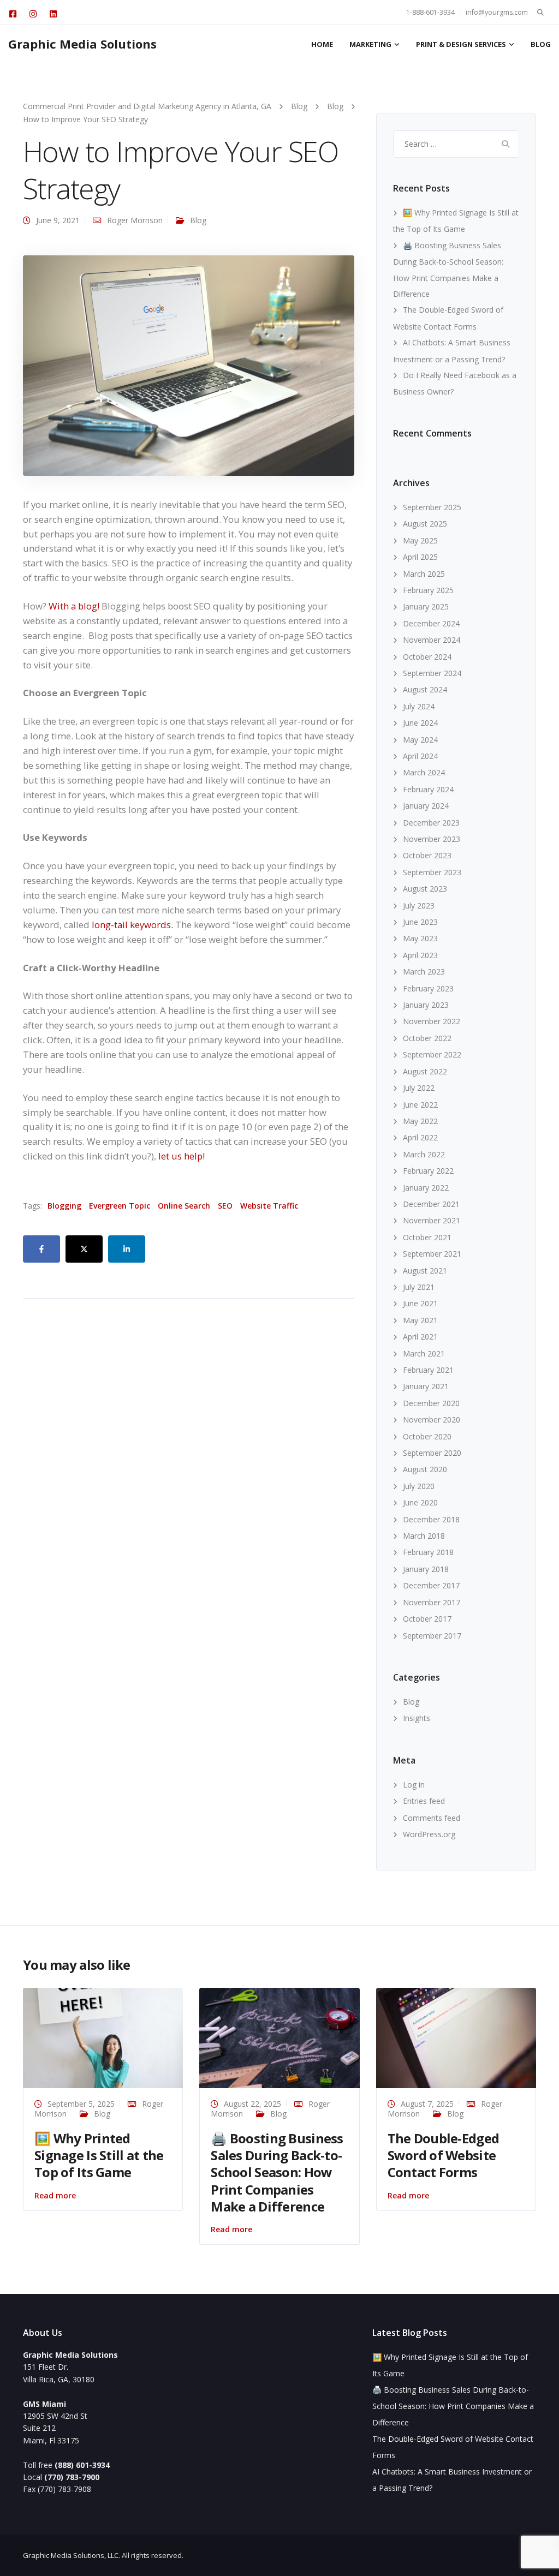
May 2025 (420, 540)
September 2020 (432, 1453)
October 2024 (427, 657)
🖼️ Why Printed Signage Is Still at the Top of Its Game (99, 2155)
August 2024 (425, 689)
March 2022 (424, 1154)
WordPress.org (429, 1834)
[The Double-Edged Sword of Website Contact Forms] (456, 2037)
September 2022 (432, 1054)
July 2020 (419, 1486)
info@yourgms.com (497, 12)
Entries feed (424, 1801)
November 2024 (432, 640)
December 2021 (431, 1204)
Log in (414, 1785)
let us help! (182, 1156)
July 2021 (419, 1287)
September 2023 (432, 872)
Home (322, 44)
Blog (541, 44)
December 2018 (431, 1519)
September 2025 (432, 507)
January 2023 (426, 1005)
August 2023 (425, 889)
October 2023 (427, 855)
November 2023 (432, 839)
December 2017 (431, 1585)
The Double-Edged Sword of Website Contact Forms (443, 2155)
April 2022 (420, 1137)
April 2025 (420, 557)
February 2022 (428, 1171)
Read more (55, 2195)
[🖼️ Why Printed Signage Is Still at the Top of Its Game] (103, 2037)
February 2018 (428, 1552)
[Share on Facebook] (41, 1249)
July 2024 (419, 706)
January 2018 (426, 1569)
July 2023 (419, 906)
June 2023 (420, 922)
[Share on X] (84, 1249)
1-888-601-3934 (430, 12)
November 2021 (432, 1220)
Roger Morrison (135, 220)
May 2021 (420, 1320)
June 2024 (420, 723)
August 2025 (425, 524)
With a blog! (74, 606)
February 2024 (428, 789)
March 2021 (424, 1353)
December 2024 (431, 623)
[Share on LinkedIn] (127, 1249)
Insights (417, 1718)
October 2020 (427, 1436)
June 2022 (420, 1105)
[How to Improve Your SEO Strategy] (189, 365)
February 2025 (428, 590)
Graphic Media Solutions (82, 44)
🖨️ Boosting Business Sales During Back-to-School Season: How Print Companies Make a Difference (277, 2172)
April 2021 (420, 1337)
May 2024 (420, 740)
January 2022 (426, 1188)
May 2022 (420, 1121)
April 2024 (420, 756)
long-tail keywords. (132, 925)
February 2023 (428, 988)
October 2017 (427, 1619)
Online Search (184, 1206)
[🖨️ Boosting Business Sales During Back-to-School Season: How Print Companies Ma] (279, 2037)
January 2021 (426, 1386)
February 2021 (428, 1370)
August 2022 (425, 1071)
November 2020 (432, 1420)
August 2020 (425, 1469)
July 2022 (419, 1088)
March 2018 (424, 1536)
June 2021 (420, 1303)
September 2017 (432, 1636)
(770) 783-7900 (72, 2477)
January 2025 (426, 606)
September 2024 (432, 673)
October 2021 (427, 1237)
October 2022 (427, 1038)
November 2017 (432, 1602)
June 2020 (420, 1502)
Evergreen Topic (120, 1206)
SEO (225, 1206)
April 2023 (420, 955)
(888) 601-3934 (82, 2465)
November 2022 (432, 1021)
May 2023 (420, 938)
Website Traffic (269, 1206)
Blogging (64, 1206)
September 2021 (432, 1254)
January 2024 (426, 806)
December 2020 (431, 1403)
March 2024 (424, 772)
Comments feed (432, 1818)
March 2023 (424, 972)
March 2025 (424, 574)
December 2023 (431, 823)
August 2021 (425, 1271)
